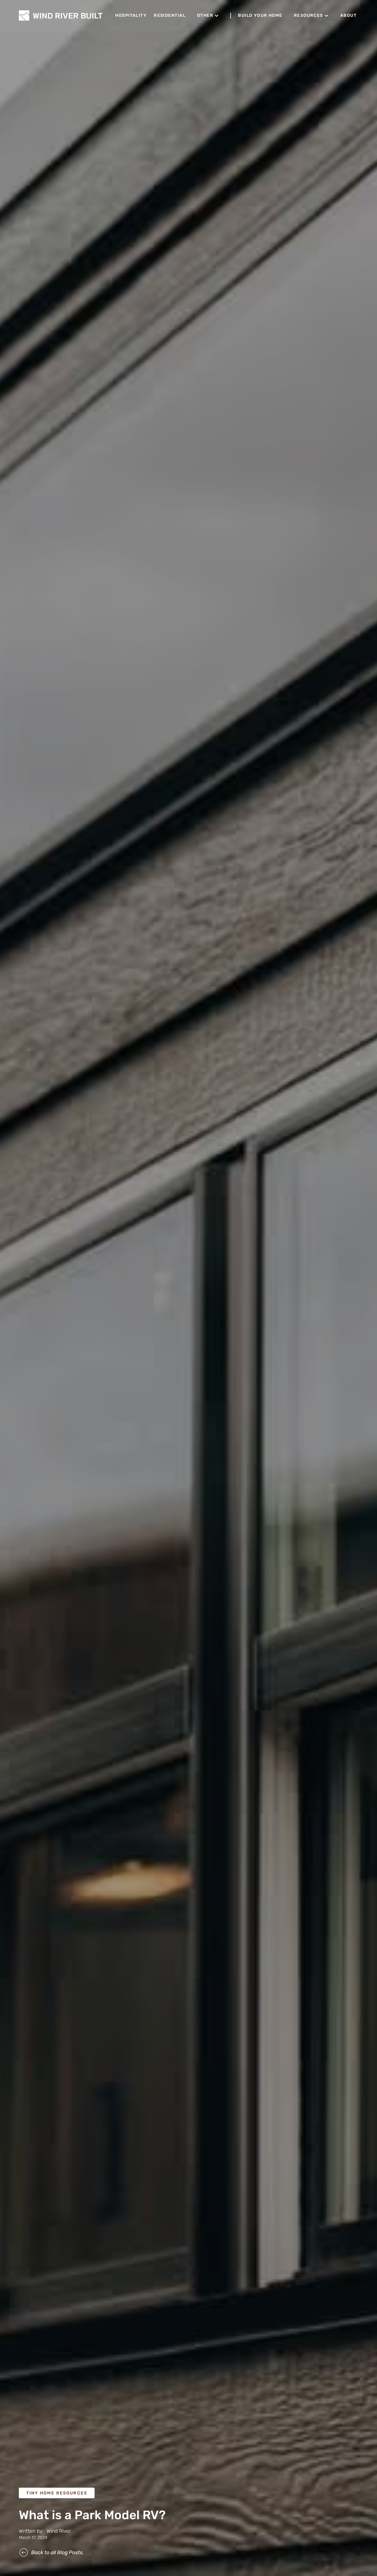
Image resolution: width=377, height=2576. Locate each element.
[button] (208, 16)
